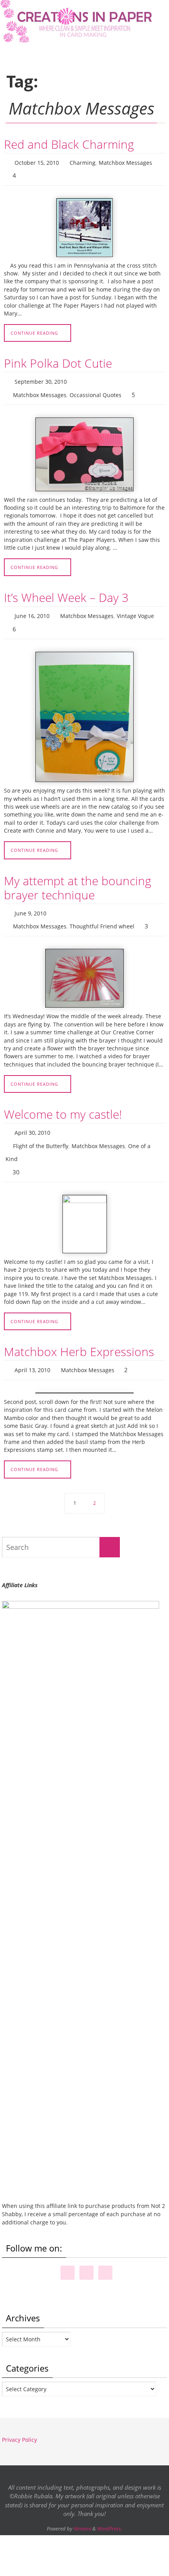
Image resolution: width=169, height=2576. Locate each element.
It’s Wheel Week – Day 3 (66, 590)
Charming (83, 162)
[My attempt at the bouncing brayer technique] (84, 964)
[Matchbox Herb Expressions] (84, 1369)
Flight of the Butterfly (41, 1129)
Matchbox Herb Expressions (79, 1330)
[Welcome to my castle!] (84, 1202)
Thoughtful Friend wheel (102, 913)
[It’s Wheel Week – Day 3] (84, 706)
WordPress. (110, 2505)
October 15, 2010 (37, 162)
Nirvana (82, 2505)
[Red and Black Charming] (84, 224)
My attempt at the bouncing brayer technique (78, 877)
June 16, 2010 (32, 608)
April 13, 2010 (32, 1348)
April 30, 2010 (32, 1117)
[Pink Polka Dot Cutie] (84, 447)
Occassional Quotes (96, 389)
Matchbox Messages (125, 162)
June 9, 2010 (30, 902)
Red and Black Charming (69, 144)
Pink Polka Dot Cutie (58, 360)
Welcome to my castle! (63, 1100)
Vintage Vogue (135, 608)
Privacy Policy (19, 2416)
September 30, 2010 (41, 377)
